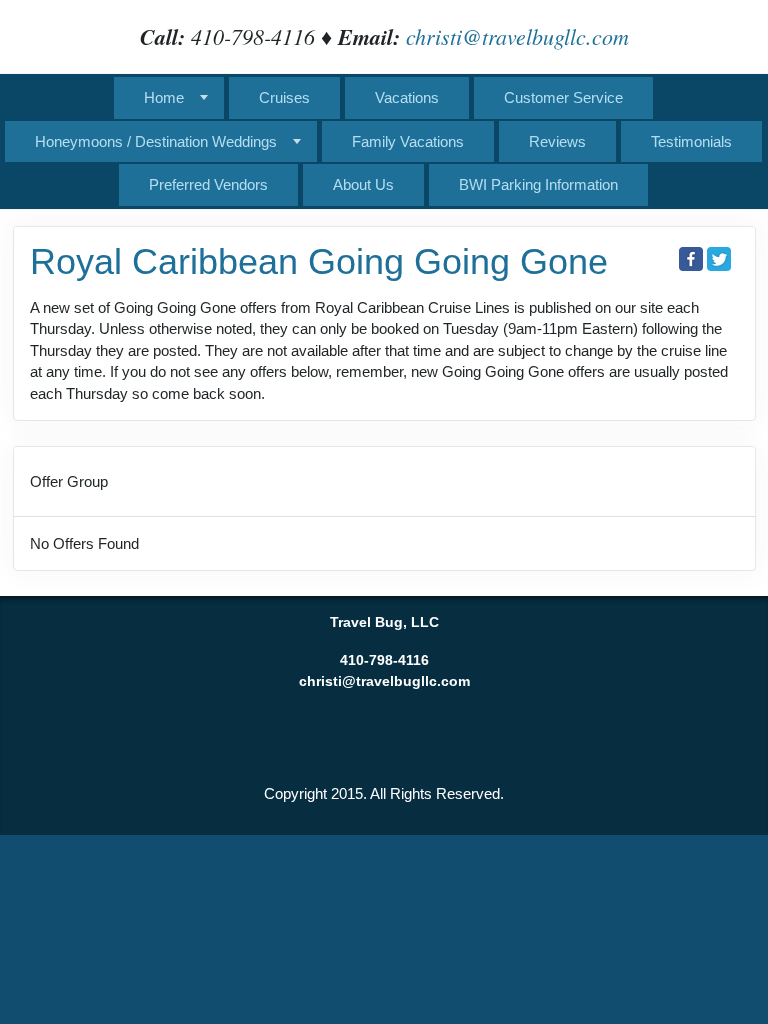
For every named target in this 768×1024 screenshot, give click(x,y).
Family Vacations (408, 141)
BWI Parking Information (538, 184)
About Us (363, 184)
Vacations (407, 97)
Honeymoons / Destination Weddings (156, 141)
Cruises (284, 97)
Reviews (557, 141)
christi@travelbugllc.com (517, 36)
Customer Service (563, 97)
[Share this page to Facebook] (691, 259)
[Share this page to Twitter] (719, 259)
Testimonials (691, 141)
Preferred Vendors (208, 184)
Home (164, 97)
